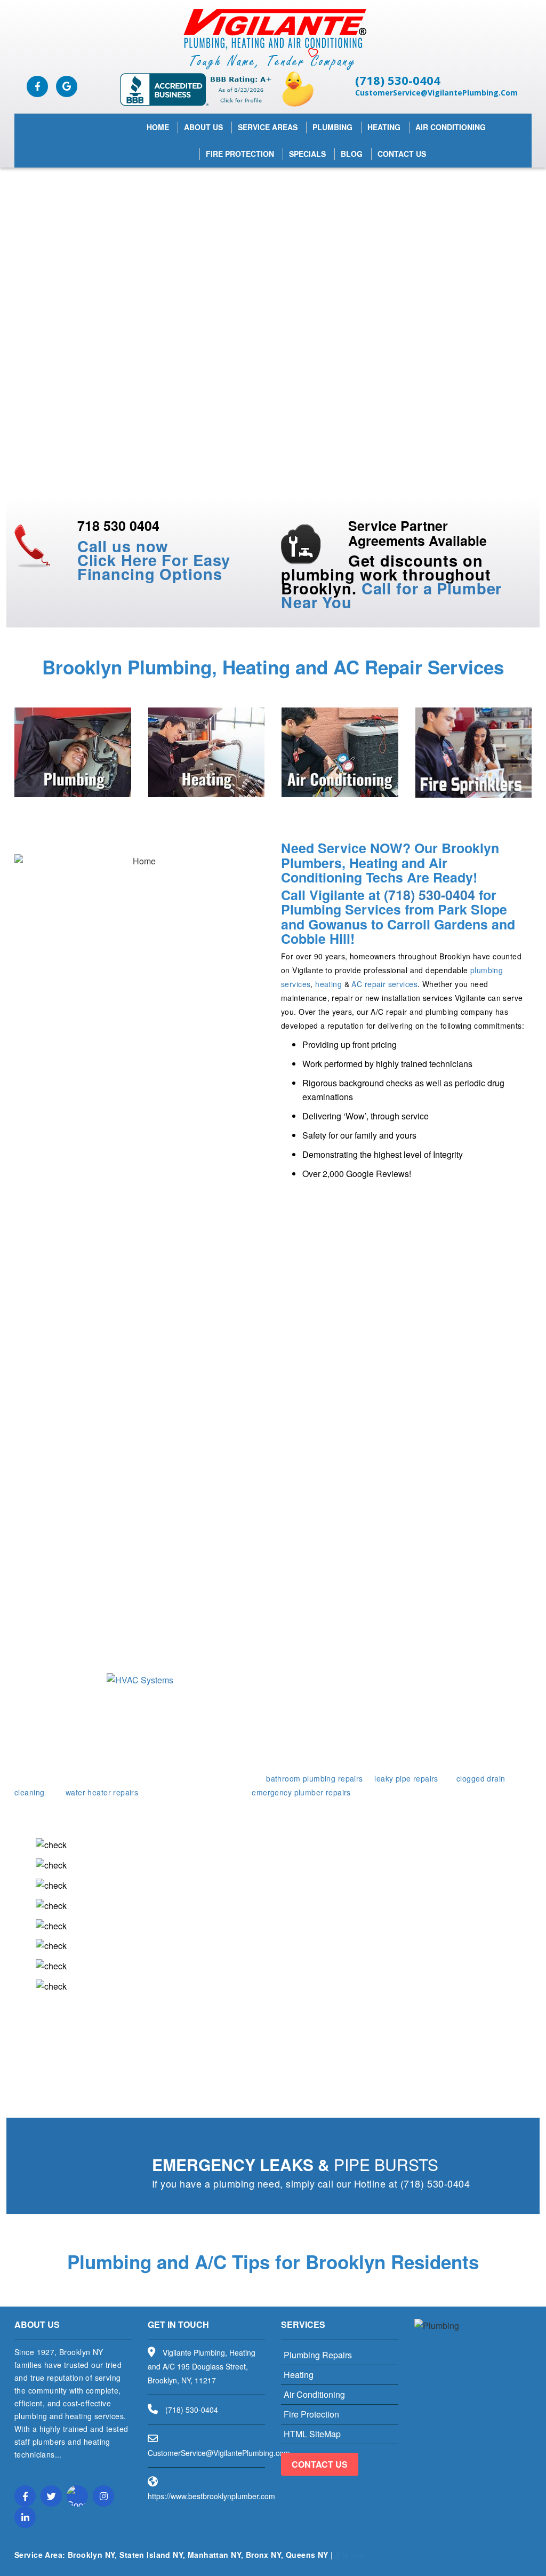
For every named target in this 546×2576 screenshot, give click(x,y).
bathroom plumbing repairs (315, 1778)
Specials (307, 154)
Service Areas (268, 127)
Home (158, 127)
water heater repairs (102, 1792)
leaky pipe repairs (406, 1778)
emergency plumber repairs (301, 1792)
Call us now (123, 546)
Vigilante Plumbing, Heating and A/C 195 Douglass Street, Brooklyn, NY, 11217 (202, 2366)
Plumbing (332, 127)
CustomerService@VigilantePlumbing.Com (436, 93)
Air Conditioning (451, 127)
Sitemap (350, 2555)
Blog (352, 154)
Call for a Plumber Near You (391, 595)
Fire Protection (240, 154)
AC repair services (384, 984)
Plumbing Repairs (318, 2355)
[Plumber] (273, 39)
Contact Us (402, 154)
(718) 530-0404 (398, 80)
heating (328, 984)
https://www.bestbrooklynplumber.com (211, 2496)
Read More (34, 2474)
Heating (384, 127)
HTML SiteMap (312, 2434)
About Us (203, 127)
